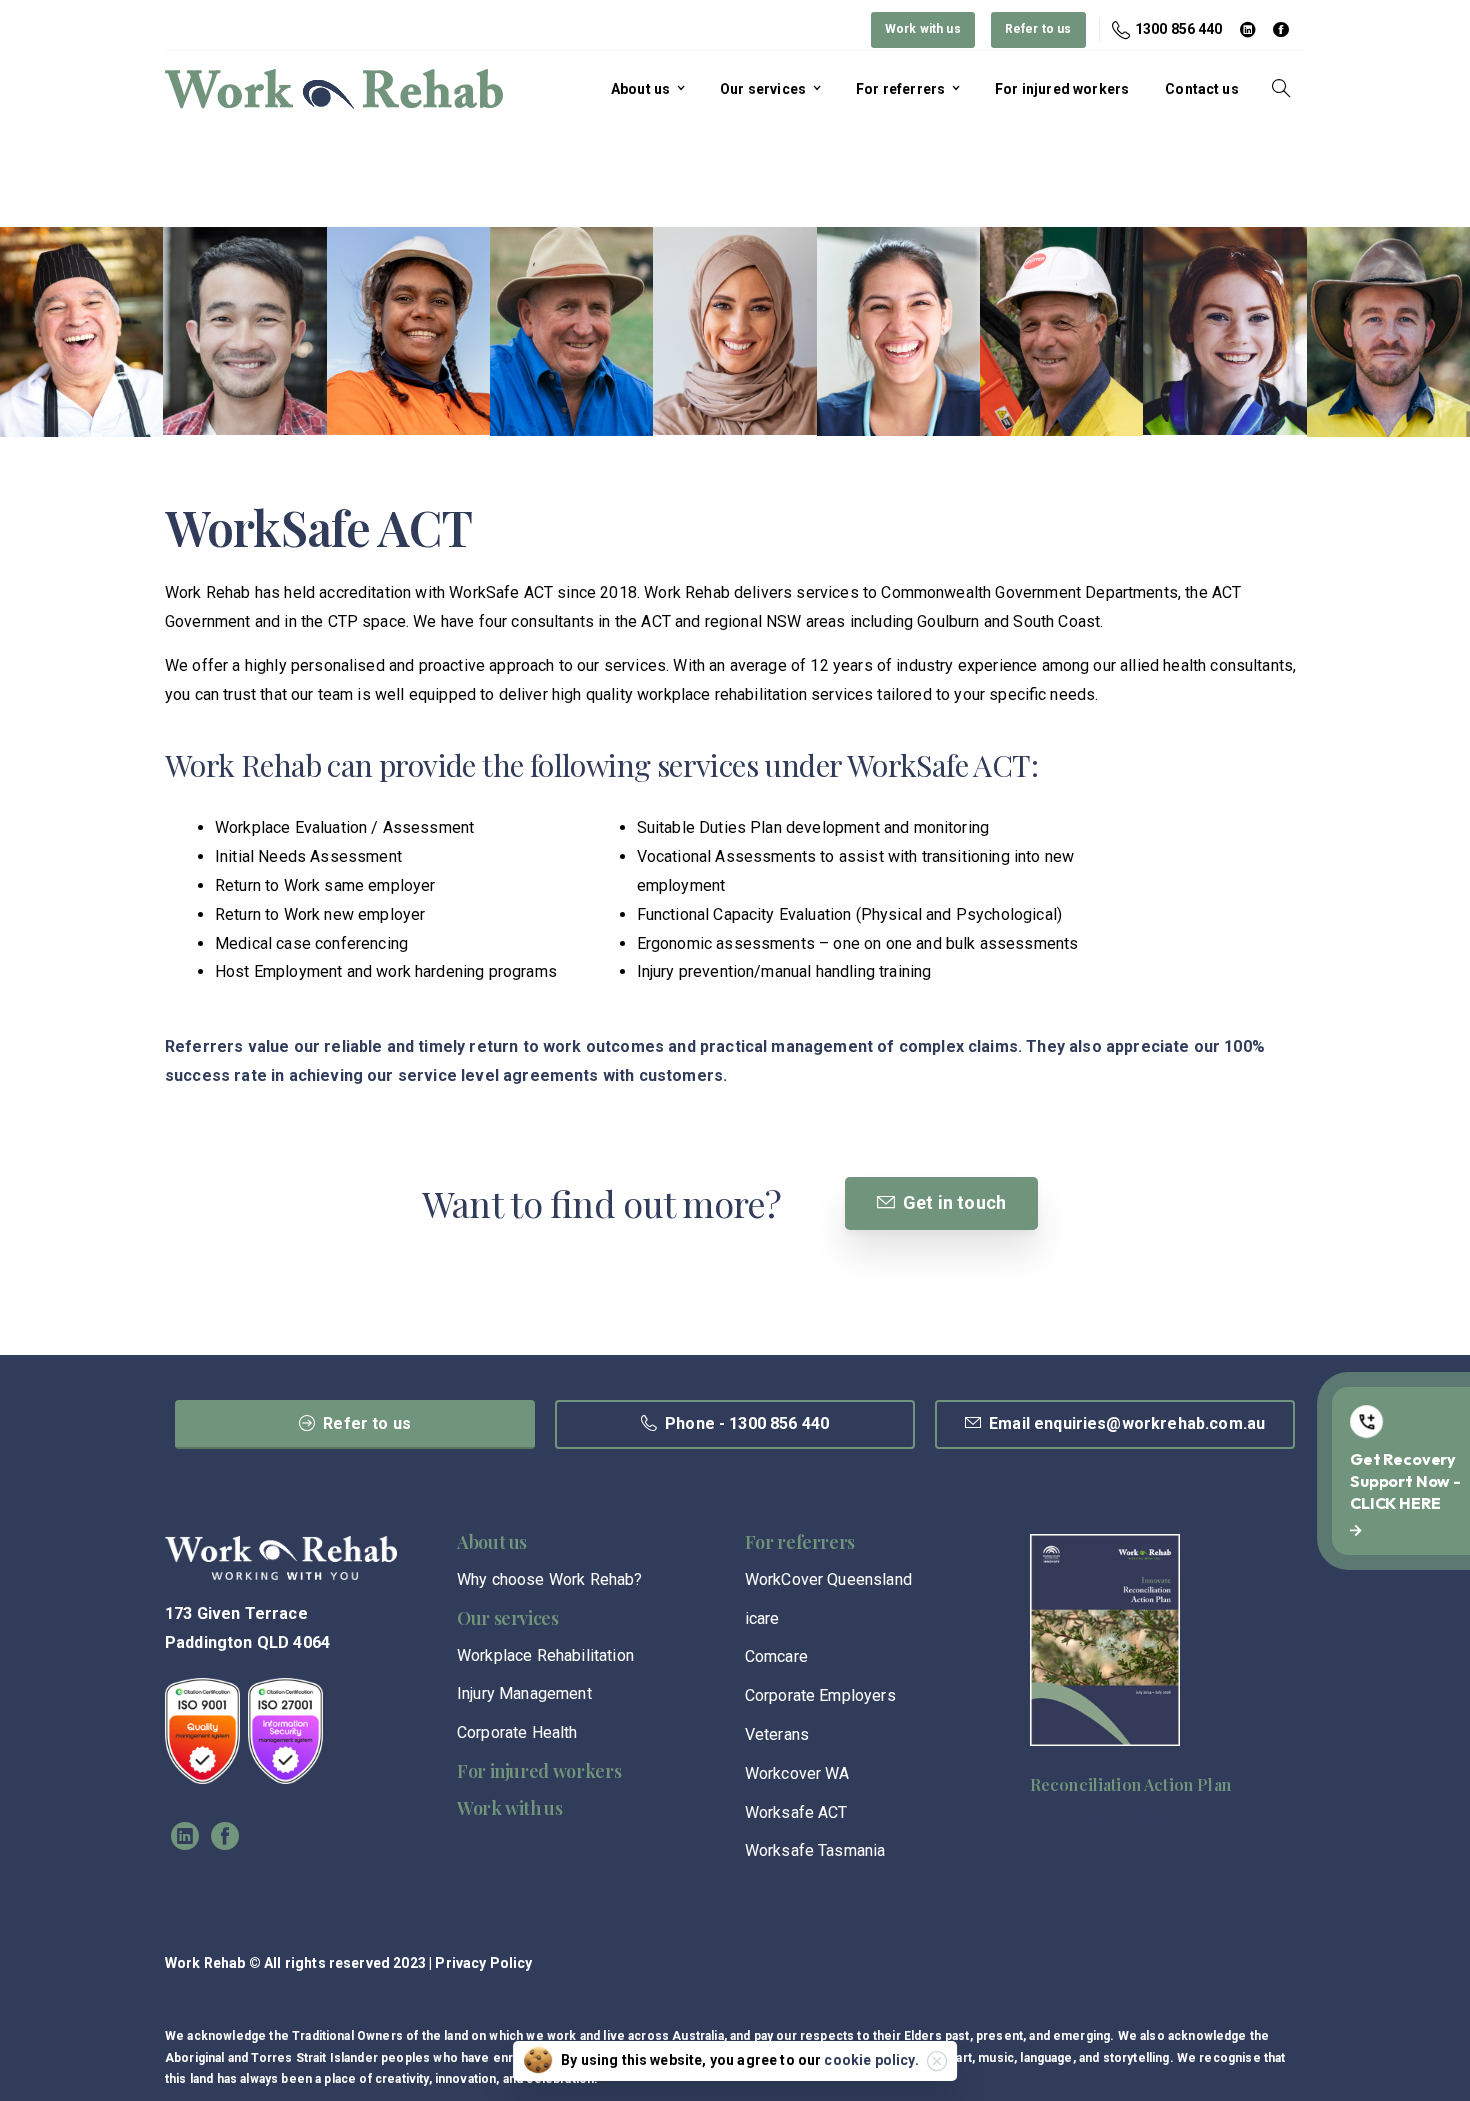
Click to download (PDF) (1100, 1817)
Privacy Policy (483, 1963)
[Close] (937, 2061)
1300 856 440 (1179, 29)
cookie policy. (871, 2060)
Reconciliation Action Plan (1130, 1784)
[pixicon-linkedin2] (185, 1836)
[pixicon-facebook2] (225, 1836)
